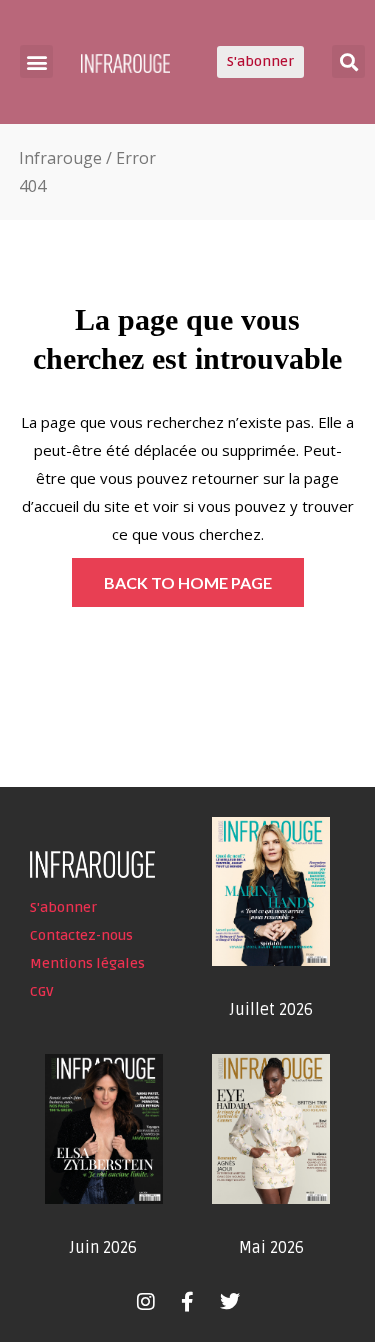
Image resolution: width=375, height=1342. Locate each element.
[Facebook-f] (188, 1302)
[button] (36, 61)
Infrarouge (60, 158)
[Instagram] (146, 1302)
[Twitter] (230, 1302)
